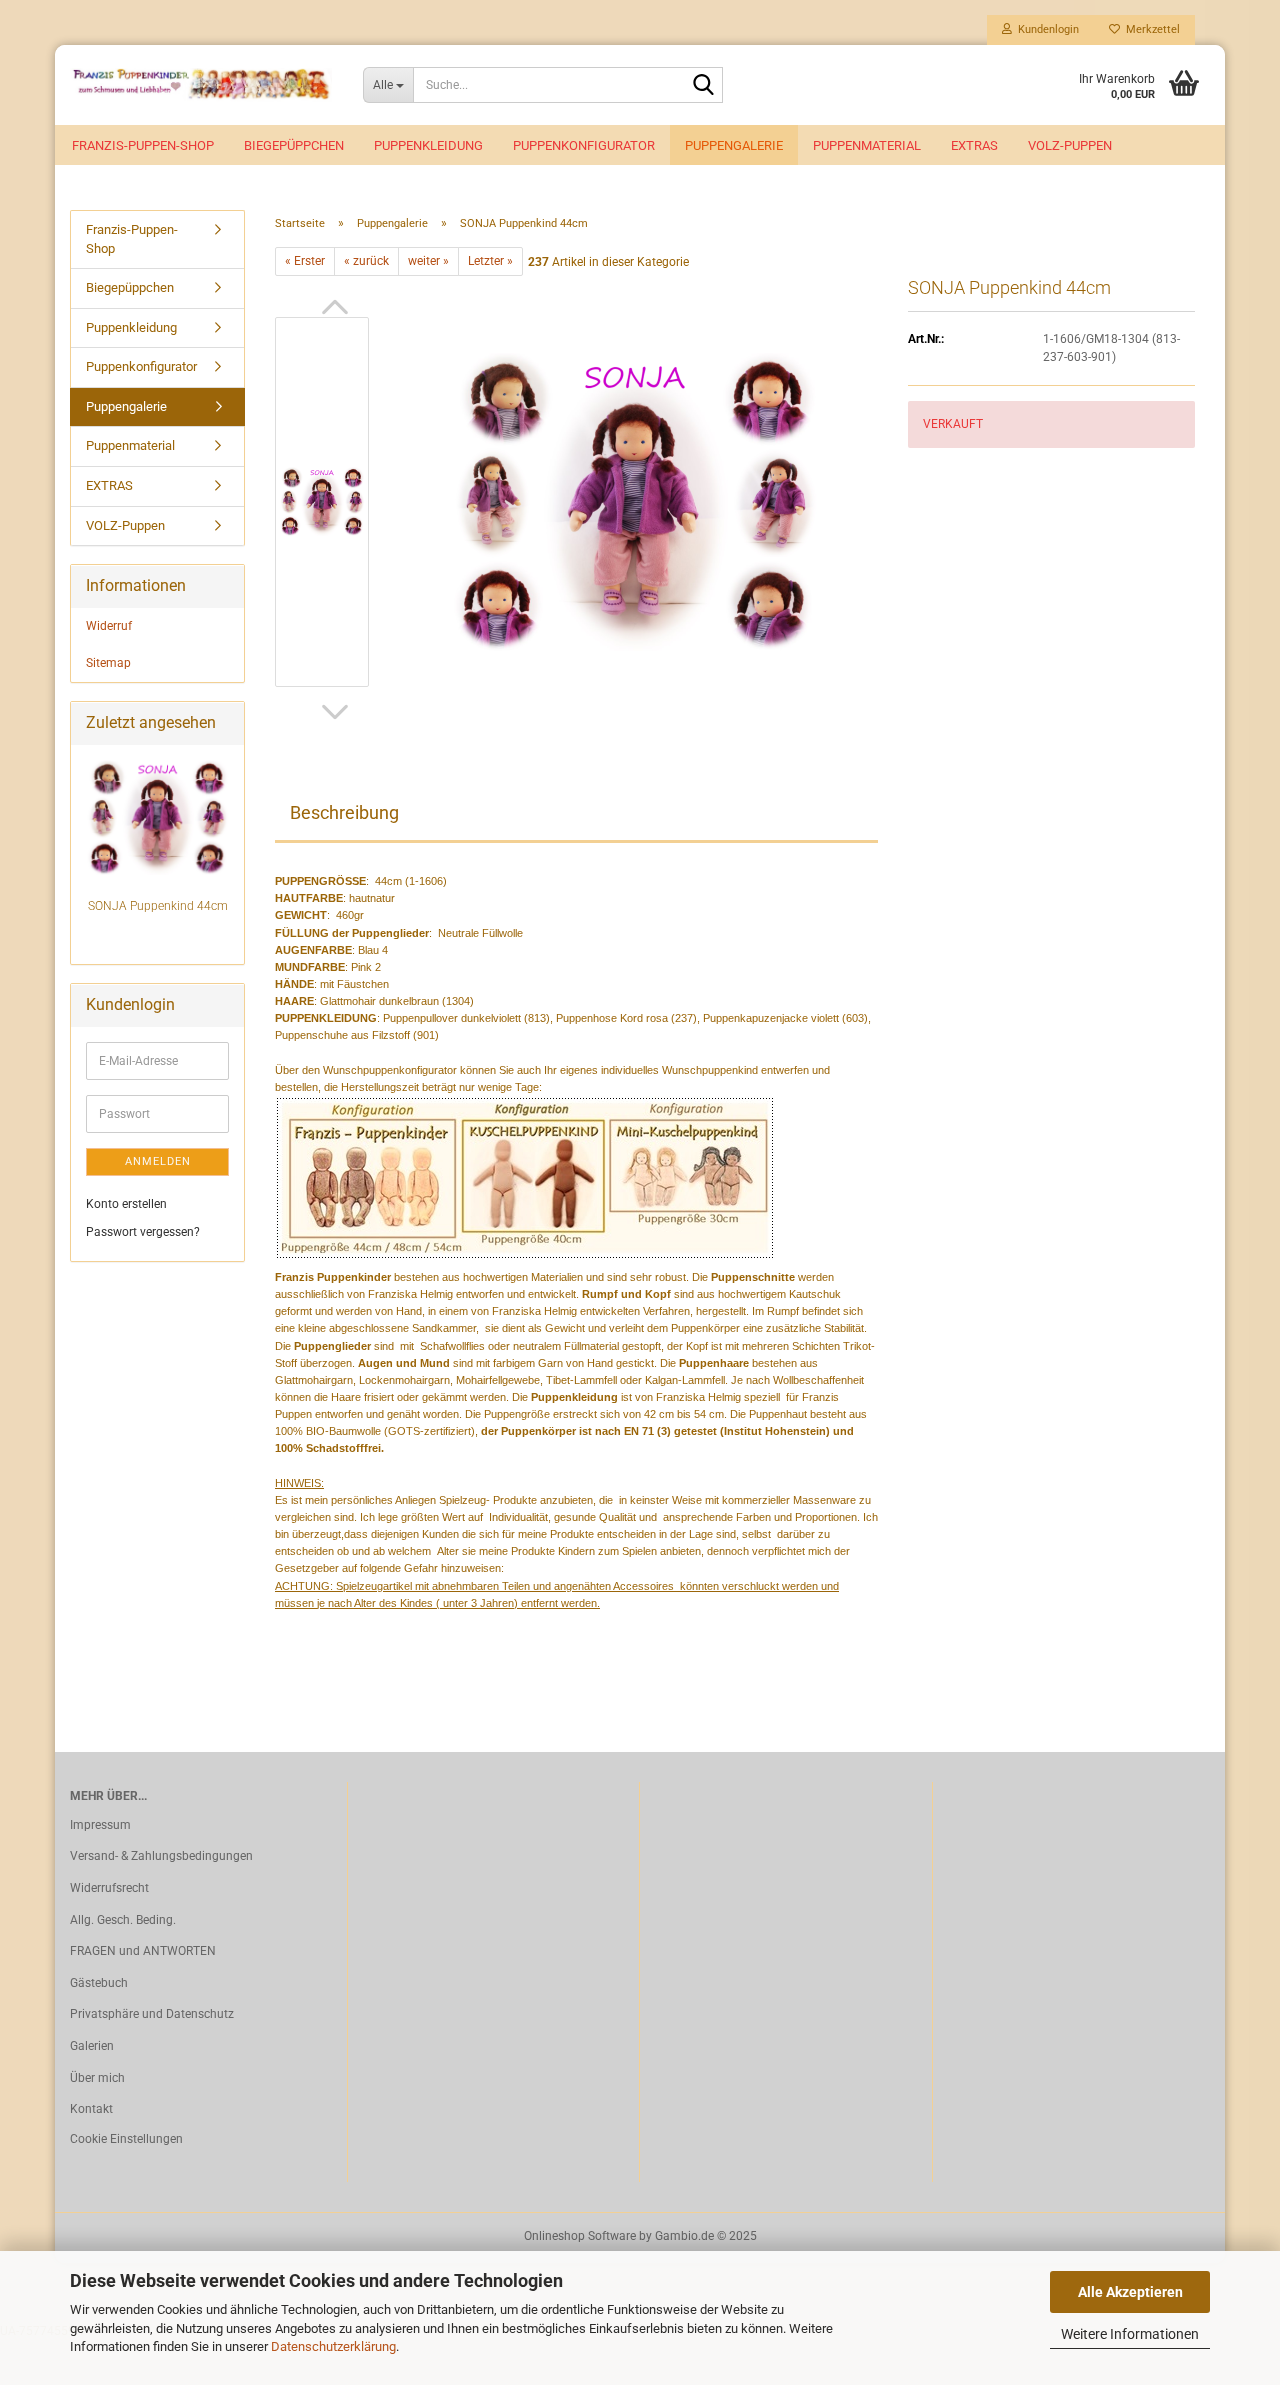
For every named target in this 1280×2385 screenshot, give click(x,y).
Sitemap (108, 663)
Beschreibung (344, 812)
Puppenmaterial (867, 145)
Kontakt (91, 2109)
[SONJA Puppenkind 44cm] (634, 501)
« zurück (366, 261)
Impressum (100, 1825)
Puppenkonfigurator (584, 145)
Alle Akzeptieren (1130, 2292)
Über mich (97, 2078)
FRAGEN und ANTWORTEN (143, 1951)
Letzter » (490, 261)
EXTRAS (974, 145)
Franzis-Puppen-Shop (143, 145)
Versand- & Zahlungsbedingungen (161, 1856)
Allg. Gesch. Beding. (123, 1920)
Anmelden (158, 1161)
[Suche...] (704, 86)
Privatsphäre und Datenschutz (152, 2014)
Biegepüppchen (294, 145)
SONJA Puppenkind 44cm (158, 906)
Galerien (92, 2046)
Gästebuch (99, 1983)
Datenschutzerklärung (333, 2346)
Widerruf (109, 626)
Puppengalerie (734, 145)
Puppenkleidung (428, 145)
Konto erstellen (126, 1204)
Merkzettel (1150, 29)
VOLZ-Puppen (1070, 145)
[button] (335, 307)
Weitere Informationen (1130, 2334)
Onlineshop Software (580, 2236)
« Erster (305, 261)
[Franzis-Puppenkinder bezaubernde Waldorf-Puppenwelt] (201, 85)
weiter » (428, 261)
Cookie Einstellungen (126, 2139)
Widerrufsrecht (109, 1888)
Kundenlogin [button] (1045, 29)
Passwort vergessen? (143, 1232)
